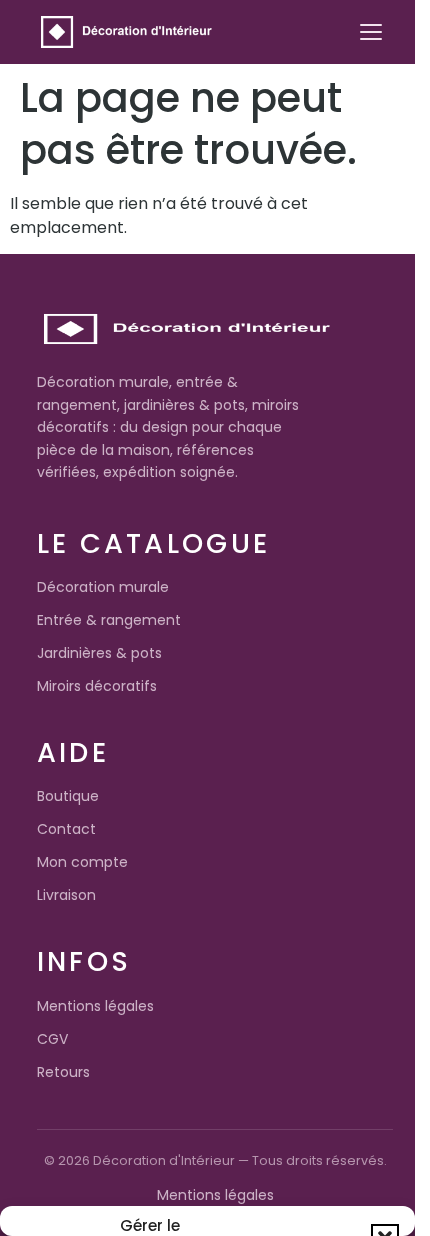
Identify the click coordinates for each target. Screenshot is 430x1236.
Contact (66, 829)
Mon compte (82, 862)
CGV (52, 1039)
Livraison (66, 895)
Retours (63, 1072)
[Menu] (371, 32)
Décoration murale (103, 587)
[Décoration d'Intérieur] (126, 32)
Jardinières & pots (99, 653)
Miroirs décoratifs (97, 686)
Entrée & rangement (109, 620)
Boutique (68, 796)
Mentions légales (95, 1006)
